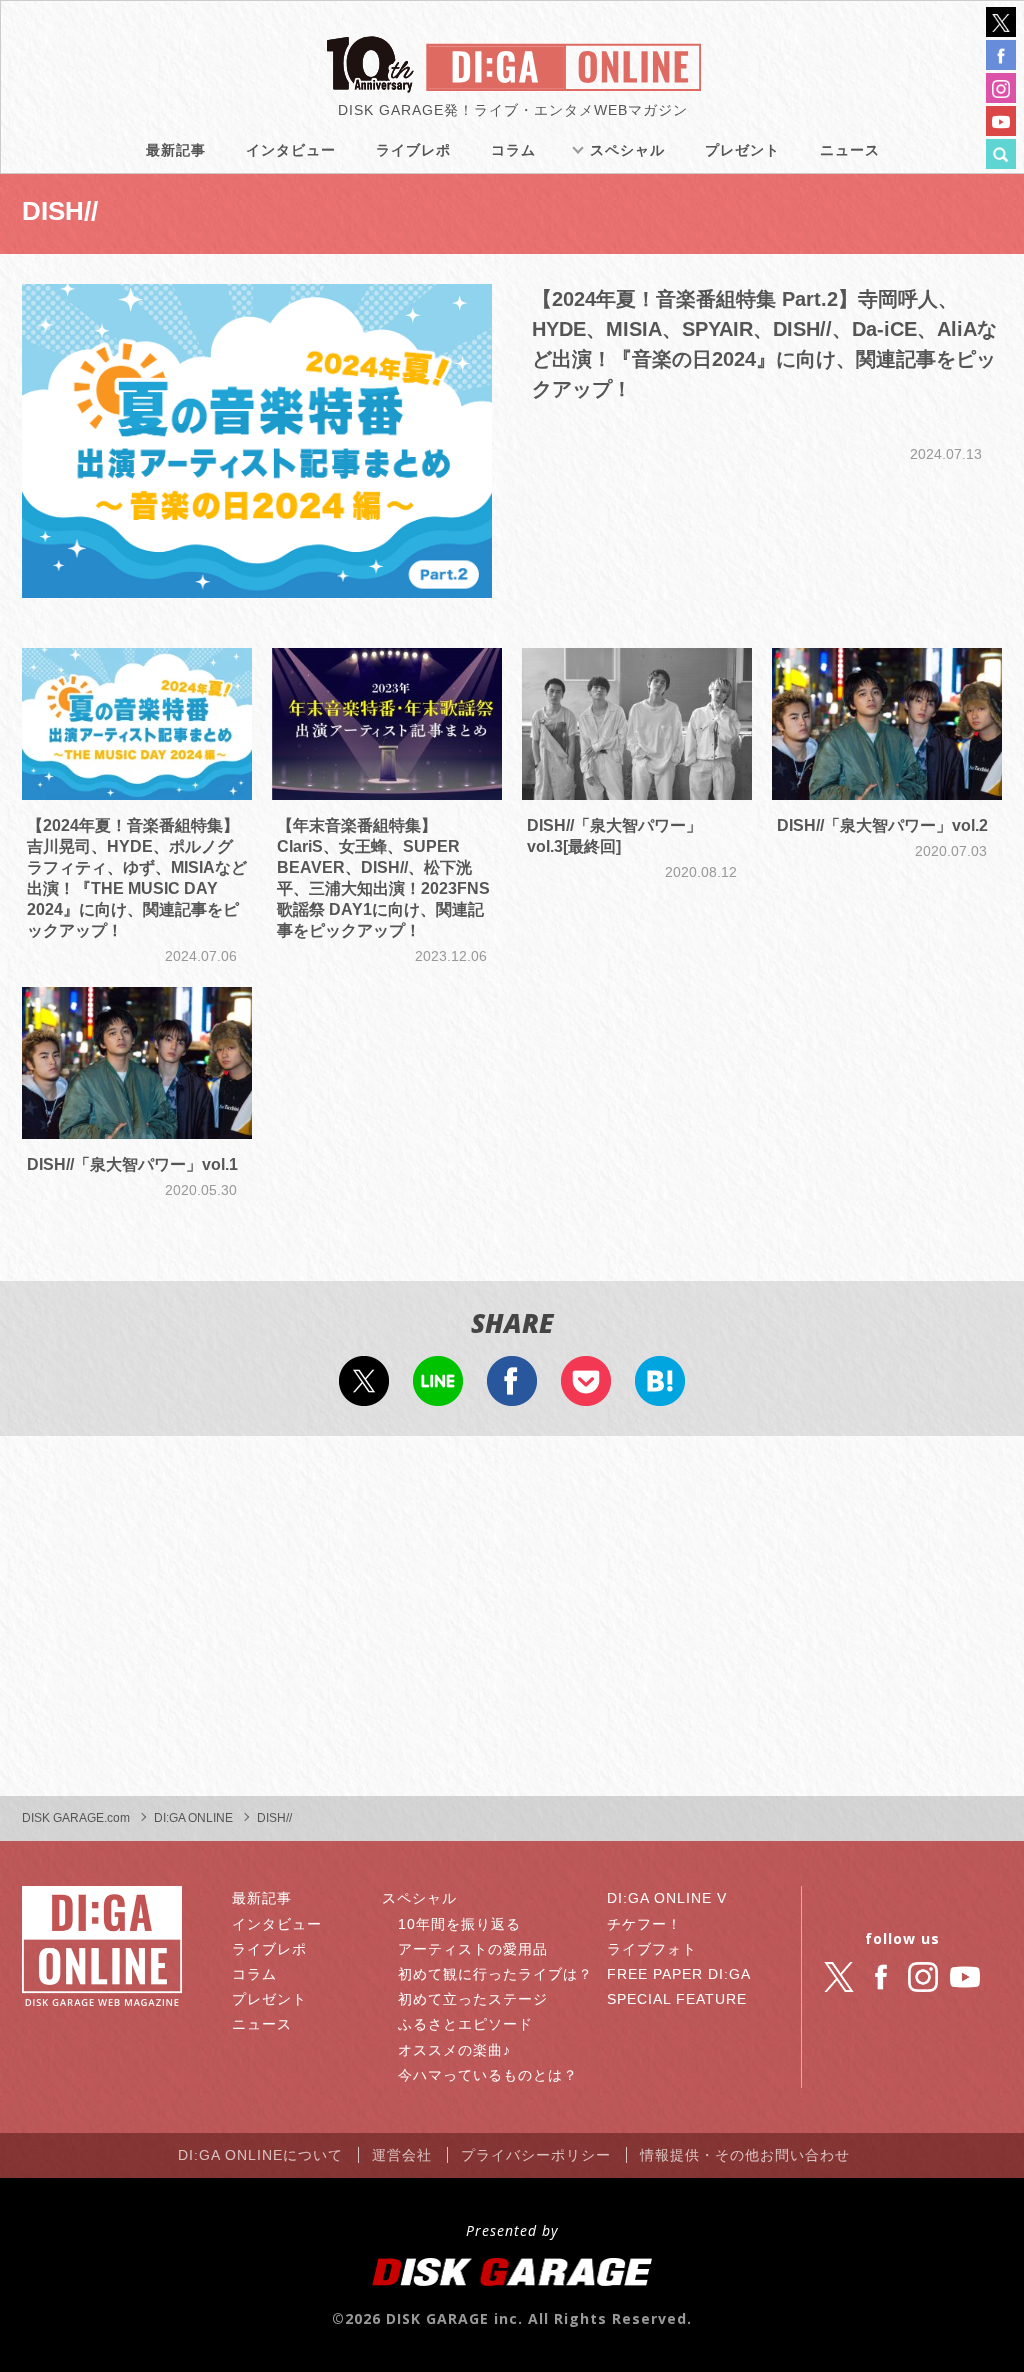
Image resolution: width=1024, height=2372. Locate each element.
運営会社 (402, 2155)
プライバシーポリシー (536, 2155)
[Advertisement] (512, 1616)
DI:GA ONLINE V (667, 1898)
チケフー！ (644, 1924)
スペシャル (627, 150)
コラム (513, 150)
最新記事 (176, 150)
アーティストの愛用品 (473, 1949)
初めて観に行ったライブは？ (495, 1974)
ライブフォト (652, 1949)
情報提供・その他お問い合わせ (745, 2155)
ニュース (850, 150)
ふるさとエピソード (465, 2024)
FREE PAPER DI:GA (679, 1974)
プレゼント (742, 150)
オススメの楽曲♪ (454, 2050)
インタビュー (291, 150)
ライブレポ (413, 150)
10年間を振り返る (459, 1924)
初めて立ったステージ (473, 1999)
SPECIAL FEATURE (677, 1999)
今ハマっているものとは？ (488, 2075)
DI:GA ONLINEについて (260, 2155)
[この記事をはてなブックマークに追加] (660, 1393)
